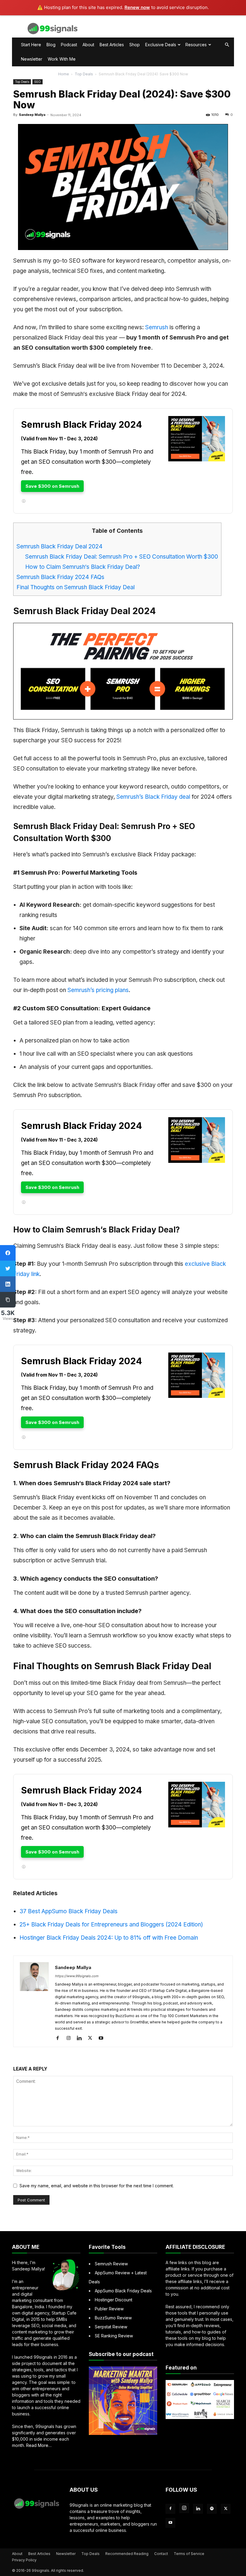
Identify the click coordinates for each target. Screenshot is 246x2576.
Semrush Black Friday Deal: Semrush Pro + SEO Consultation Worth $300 (122, 557)
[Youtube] (103, 2038)
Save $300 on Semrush (52, 486)
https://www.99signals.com (77, 1976)
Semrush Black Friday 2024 (81, 424)
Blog (51, 45)
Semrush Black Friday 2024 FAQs (60, 577)
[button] (227, 45)
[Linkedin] (81, 2038)
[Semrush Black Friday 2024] (197, 467)
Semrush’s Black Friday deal (153, 797)
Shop (135, 45)
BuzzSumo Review (113, 2318)
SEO (37, 82)
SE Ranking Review (114, 2336)
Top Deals (84, 74)
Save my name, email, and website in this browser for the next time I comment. (97, 2186)
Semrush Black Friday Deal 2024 (60, 546)
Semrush (157, 327)
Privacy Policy (24, 2560)
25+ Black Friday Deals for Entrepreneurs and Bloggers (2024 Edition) (111, 1924)
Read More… (39, 2445)
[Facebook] (60, 2038)
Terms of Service (189, 2554)
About (88, 45)
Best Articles (112, 45)
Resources (196, 45)
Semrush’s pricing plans (98, 990)
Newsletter (32, 59)
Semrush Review (111, 2264)
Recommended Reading (127, 2554)
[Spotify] (212, 2509)
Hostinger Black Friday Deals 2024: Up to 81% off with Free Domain (109, 1938)
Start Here (31, 45)
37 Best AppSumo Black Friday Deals (69, 1911)
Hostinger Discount (114, 2300)
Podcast (69, 45)
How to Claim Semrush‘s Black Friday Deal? (83, 567)
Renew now (137, 7)
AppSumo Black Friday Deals (123, 2291)
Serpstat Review (111, 2327)
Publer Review (109, 2309)
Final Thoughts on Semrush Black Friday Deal (76, 587)
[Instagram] (71, 2038)
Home (64, 74)
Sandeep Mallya (32, 115)
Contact (161, 2554)
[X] (92, 2038)
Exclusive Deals (161, 45)
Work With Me (62, 59)
